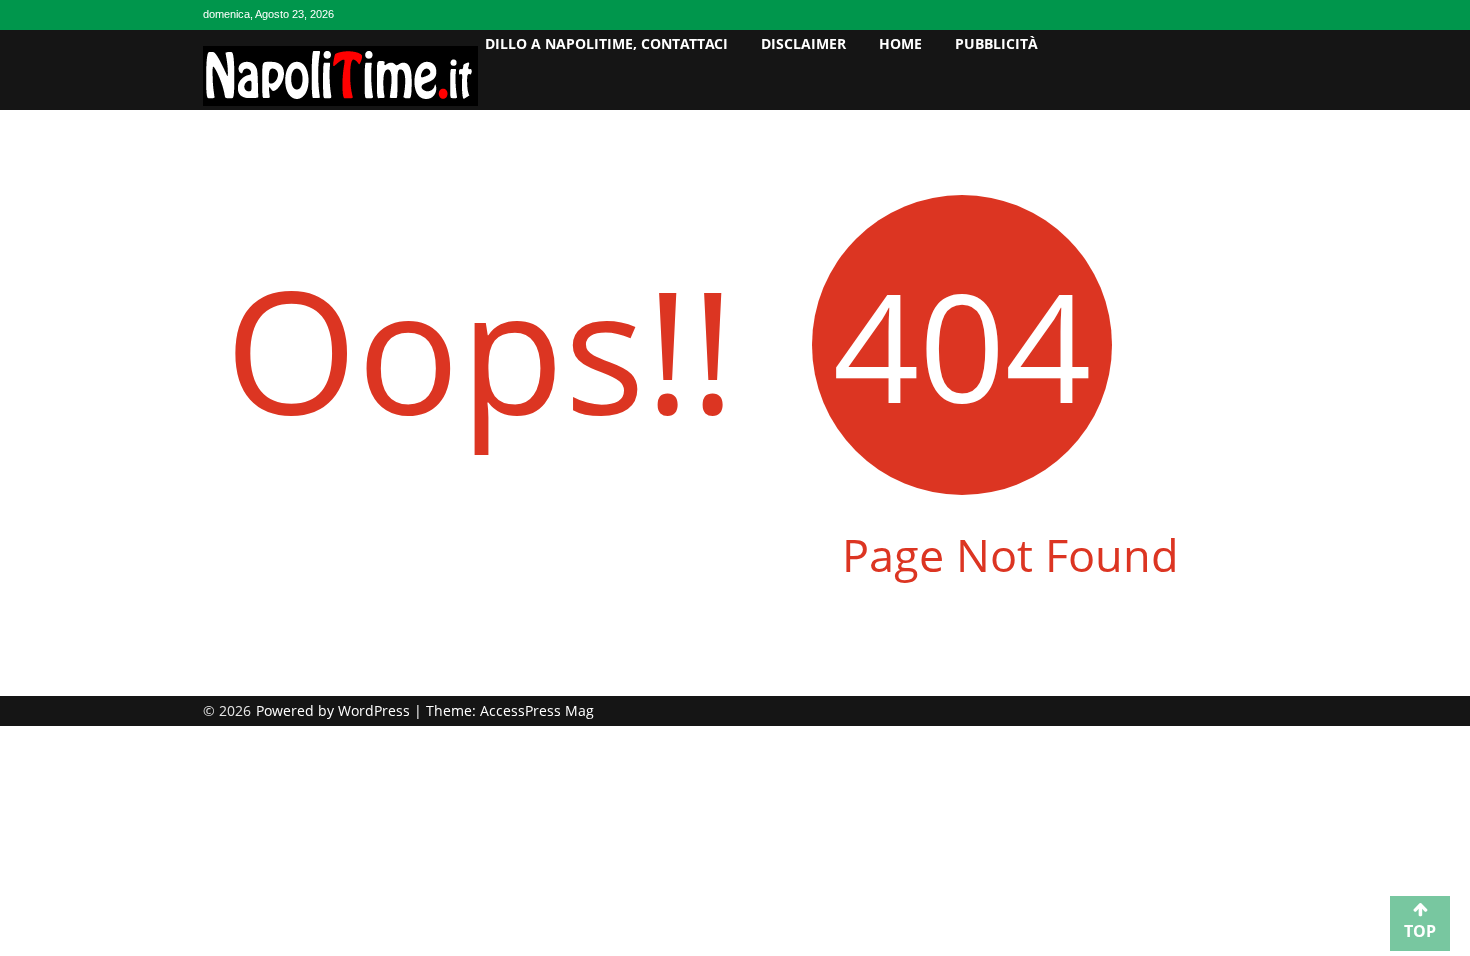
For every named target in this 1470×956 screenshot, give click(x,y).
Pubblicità (996, 43)
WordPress (376, 710)
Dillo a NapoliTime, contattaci (606, 43)
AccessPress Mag (537, 710)
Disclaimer (803, 43)
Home (900, 43)
